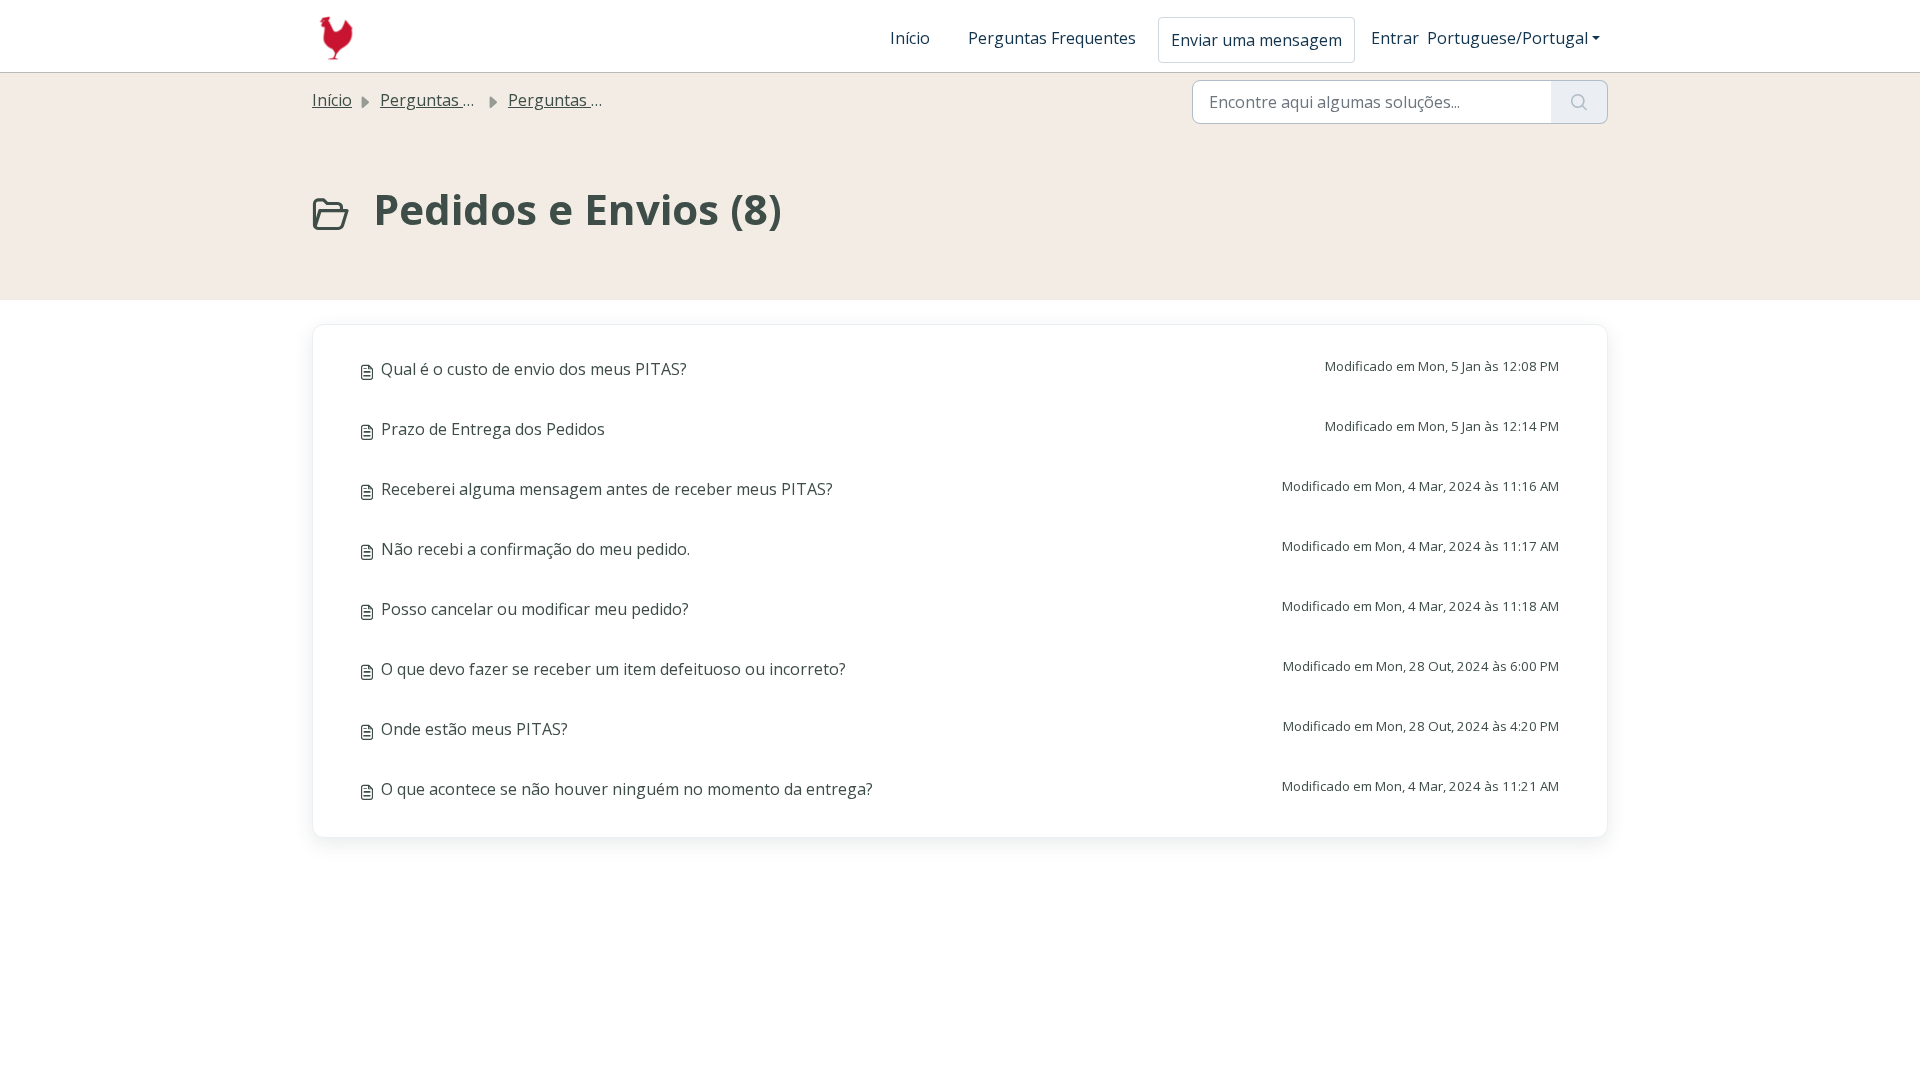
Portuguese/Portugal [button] (1507, 38)
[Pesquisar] (1579, 102)
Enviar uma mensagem (1256, 40)
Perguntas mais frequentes (610, 100)
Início (910, 38)
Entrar (1395, 38)
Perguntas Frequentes (1052, 38)
